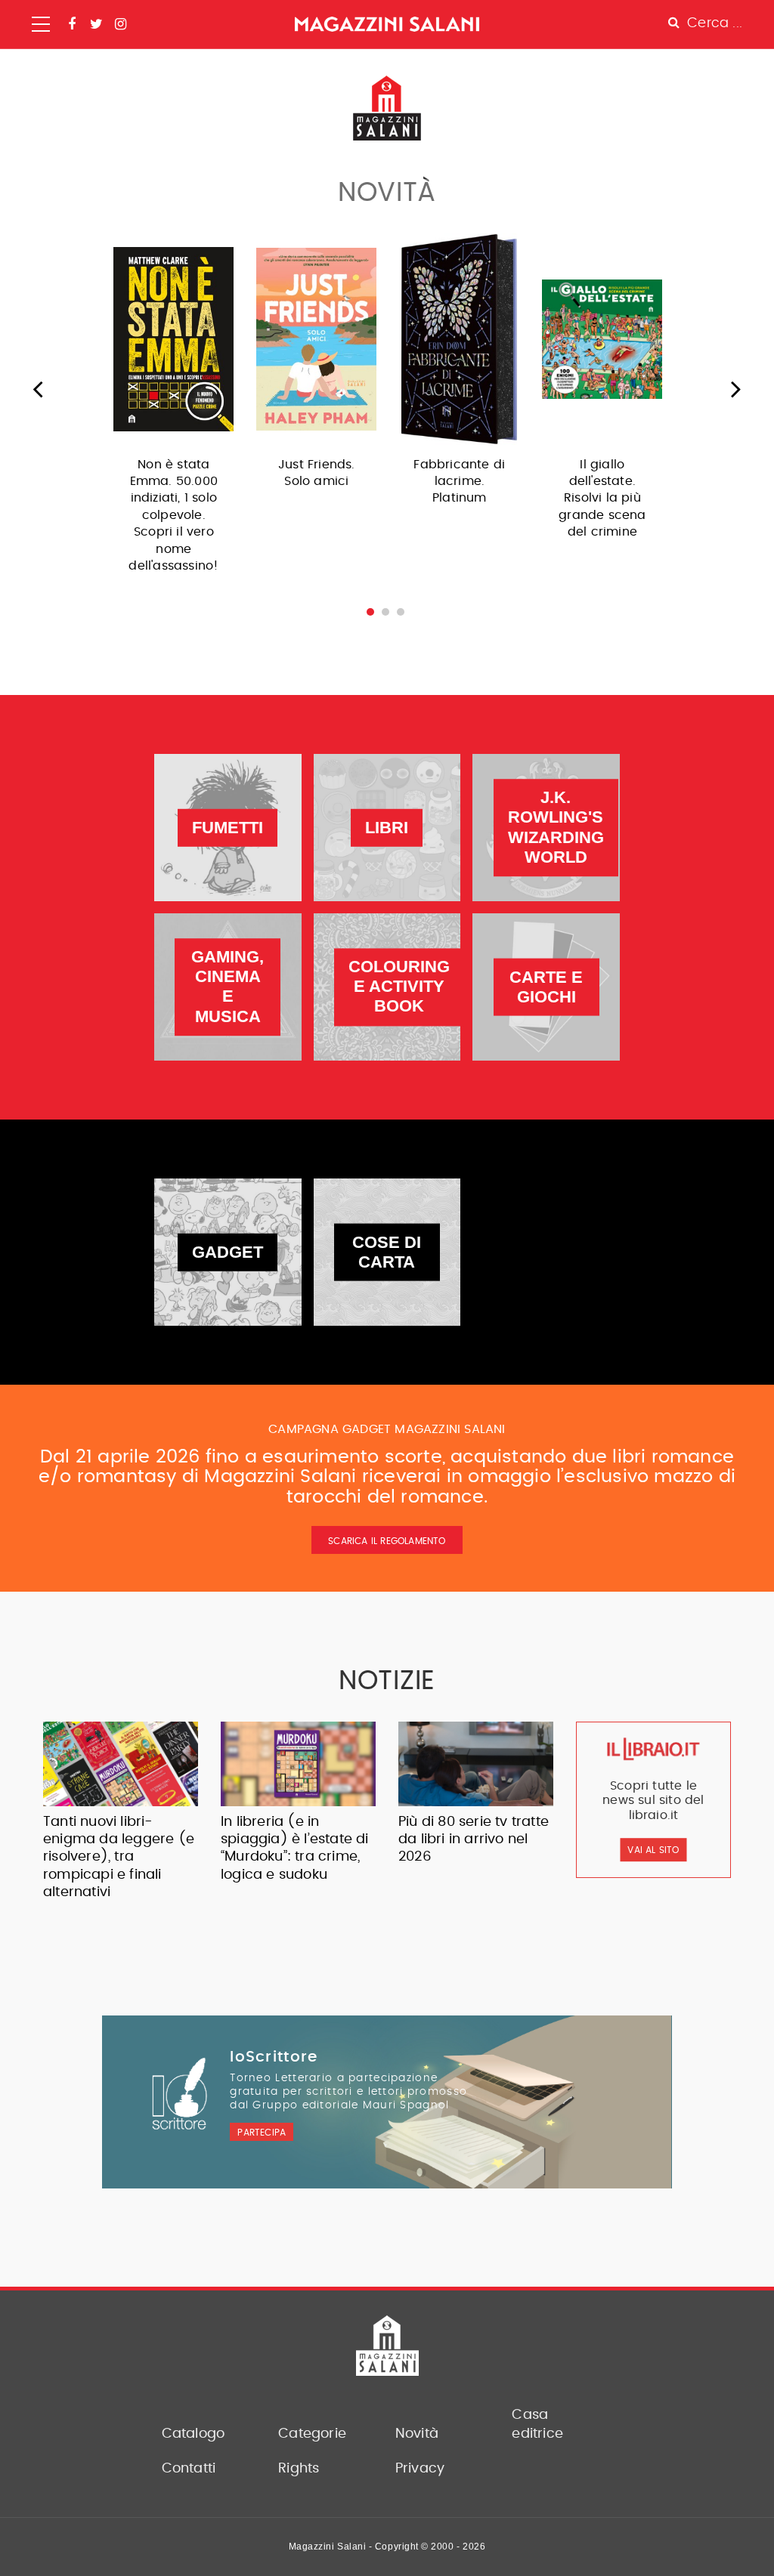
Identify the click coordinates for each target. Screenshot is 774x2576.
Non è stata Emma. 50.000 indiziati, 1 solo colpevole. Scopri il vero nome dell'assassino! (173, 515)
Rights (299, 2469)
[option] (173, 408)
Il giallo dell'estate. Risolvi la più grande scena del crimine (602, 499)
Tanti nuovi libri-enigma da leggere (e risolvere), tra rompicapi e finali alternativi (119, 1858)
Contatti (189, 2469)
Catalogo (193, 2434)
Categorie (312, 2434)
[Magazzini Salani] (387, 24)
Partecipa (262, 2133)
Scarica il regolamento (387, 1541)
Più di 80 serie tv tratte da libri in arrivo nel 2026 (474, 1840)
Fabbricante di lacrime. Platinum (459, 482)
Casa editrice (537, 2425)
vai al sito (653, 1850)
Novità (417, 2434)
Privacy (420, 2469)
